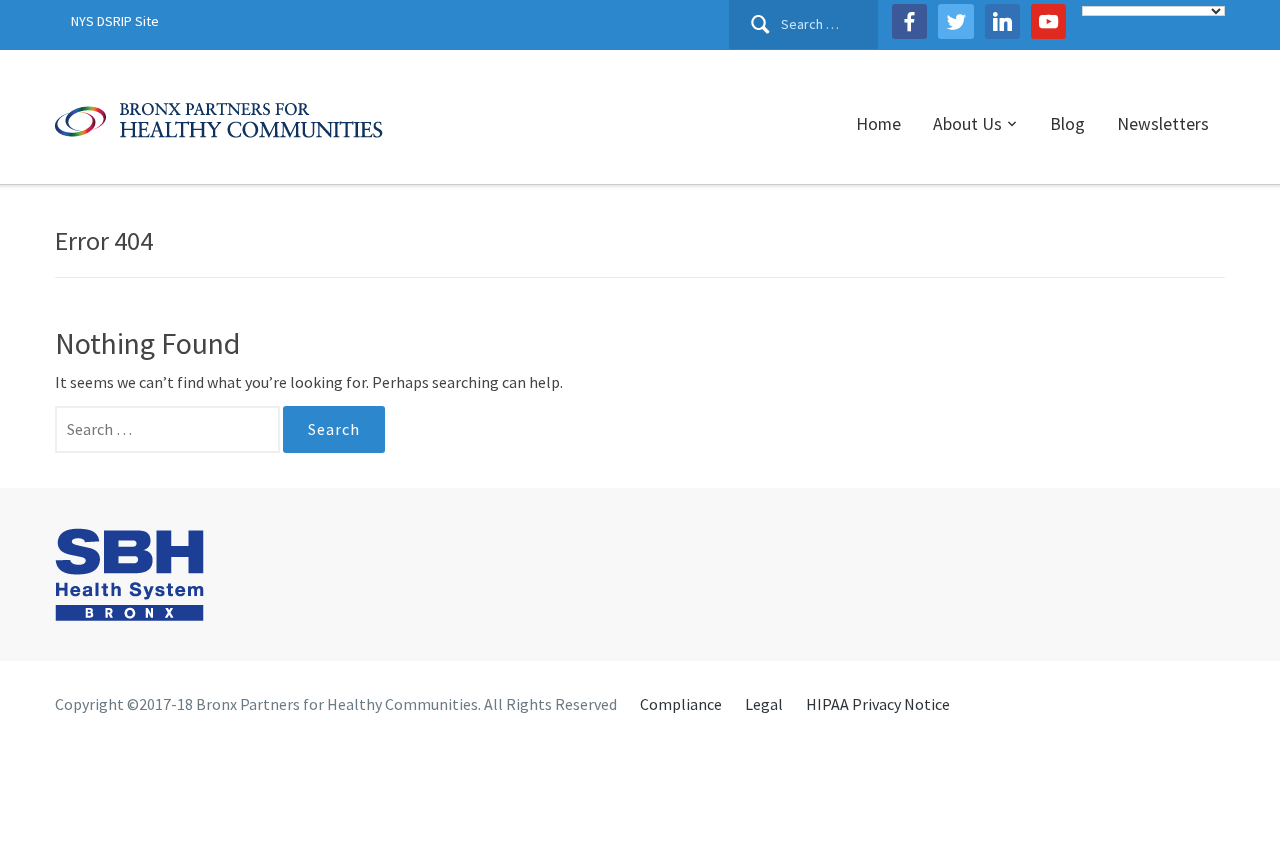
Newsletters (1163, 124)
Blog (1067, 124)
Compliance (681, 704)
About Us (967, 124)
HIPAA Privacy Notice (878, 704)
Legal (764, 704)
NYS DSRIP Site (115, 21)
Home (878, 124)
